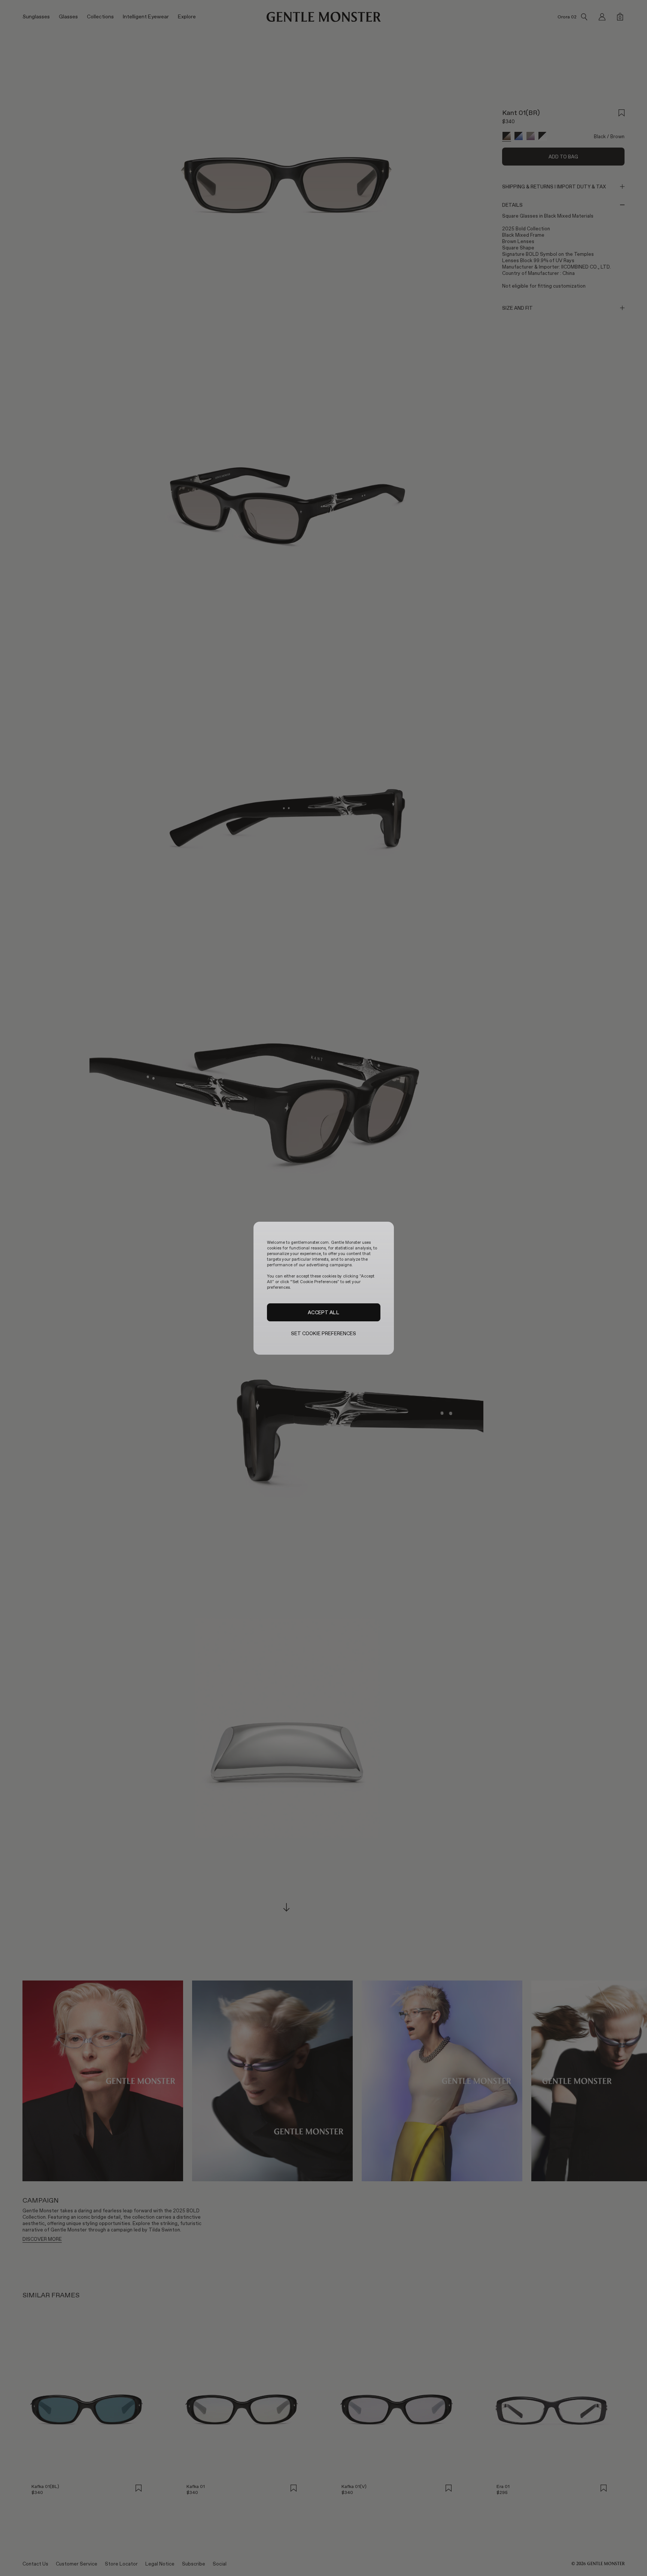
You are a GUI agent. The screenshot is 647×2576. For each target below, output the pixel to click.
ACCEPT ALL (323, 1312)
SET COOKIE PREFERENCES (324, 1334)
